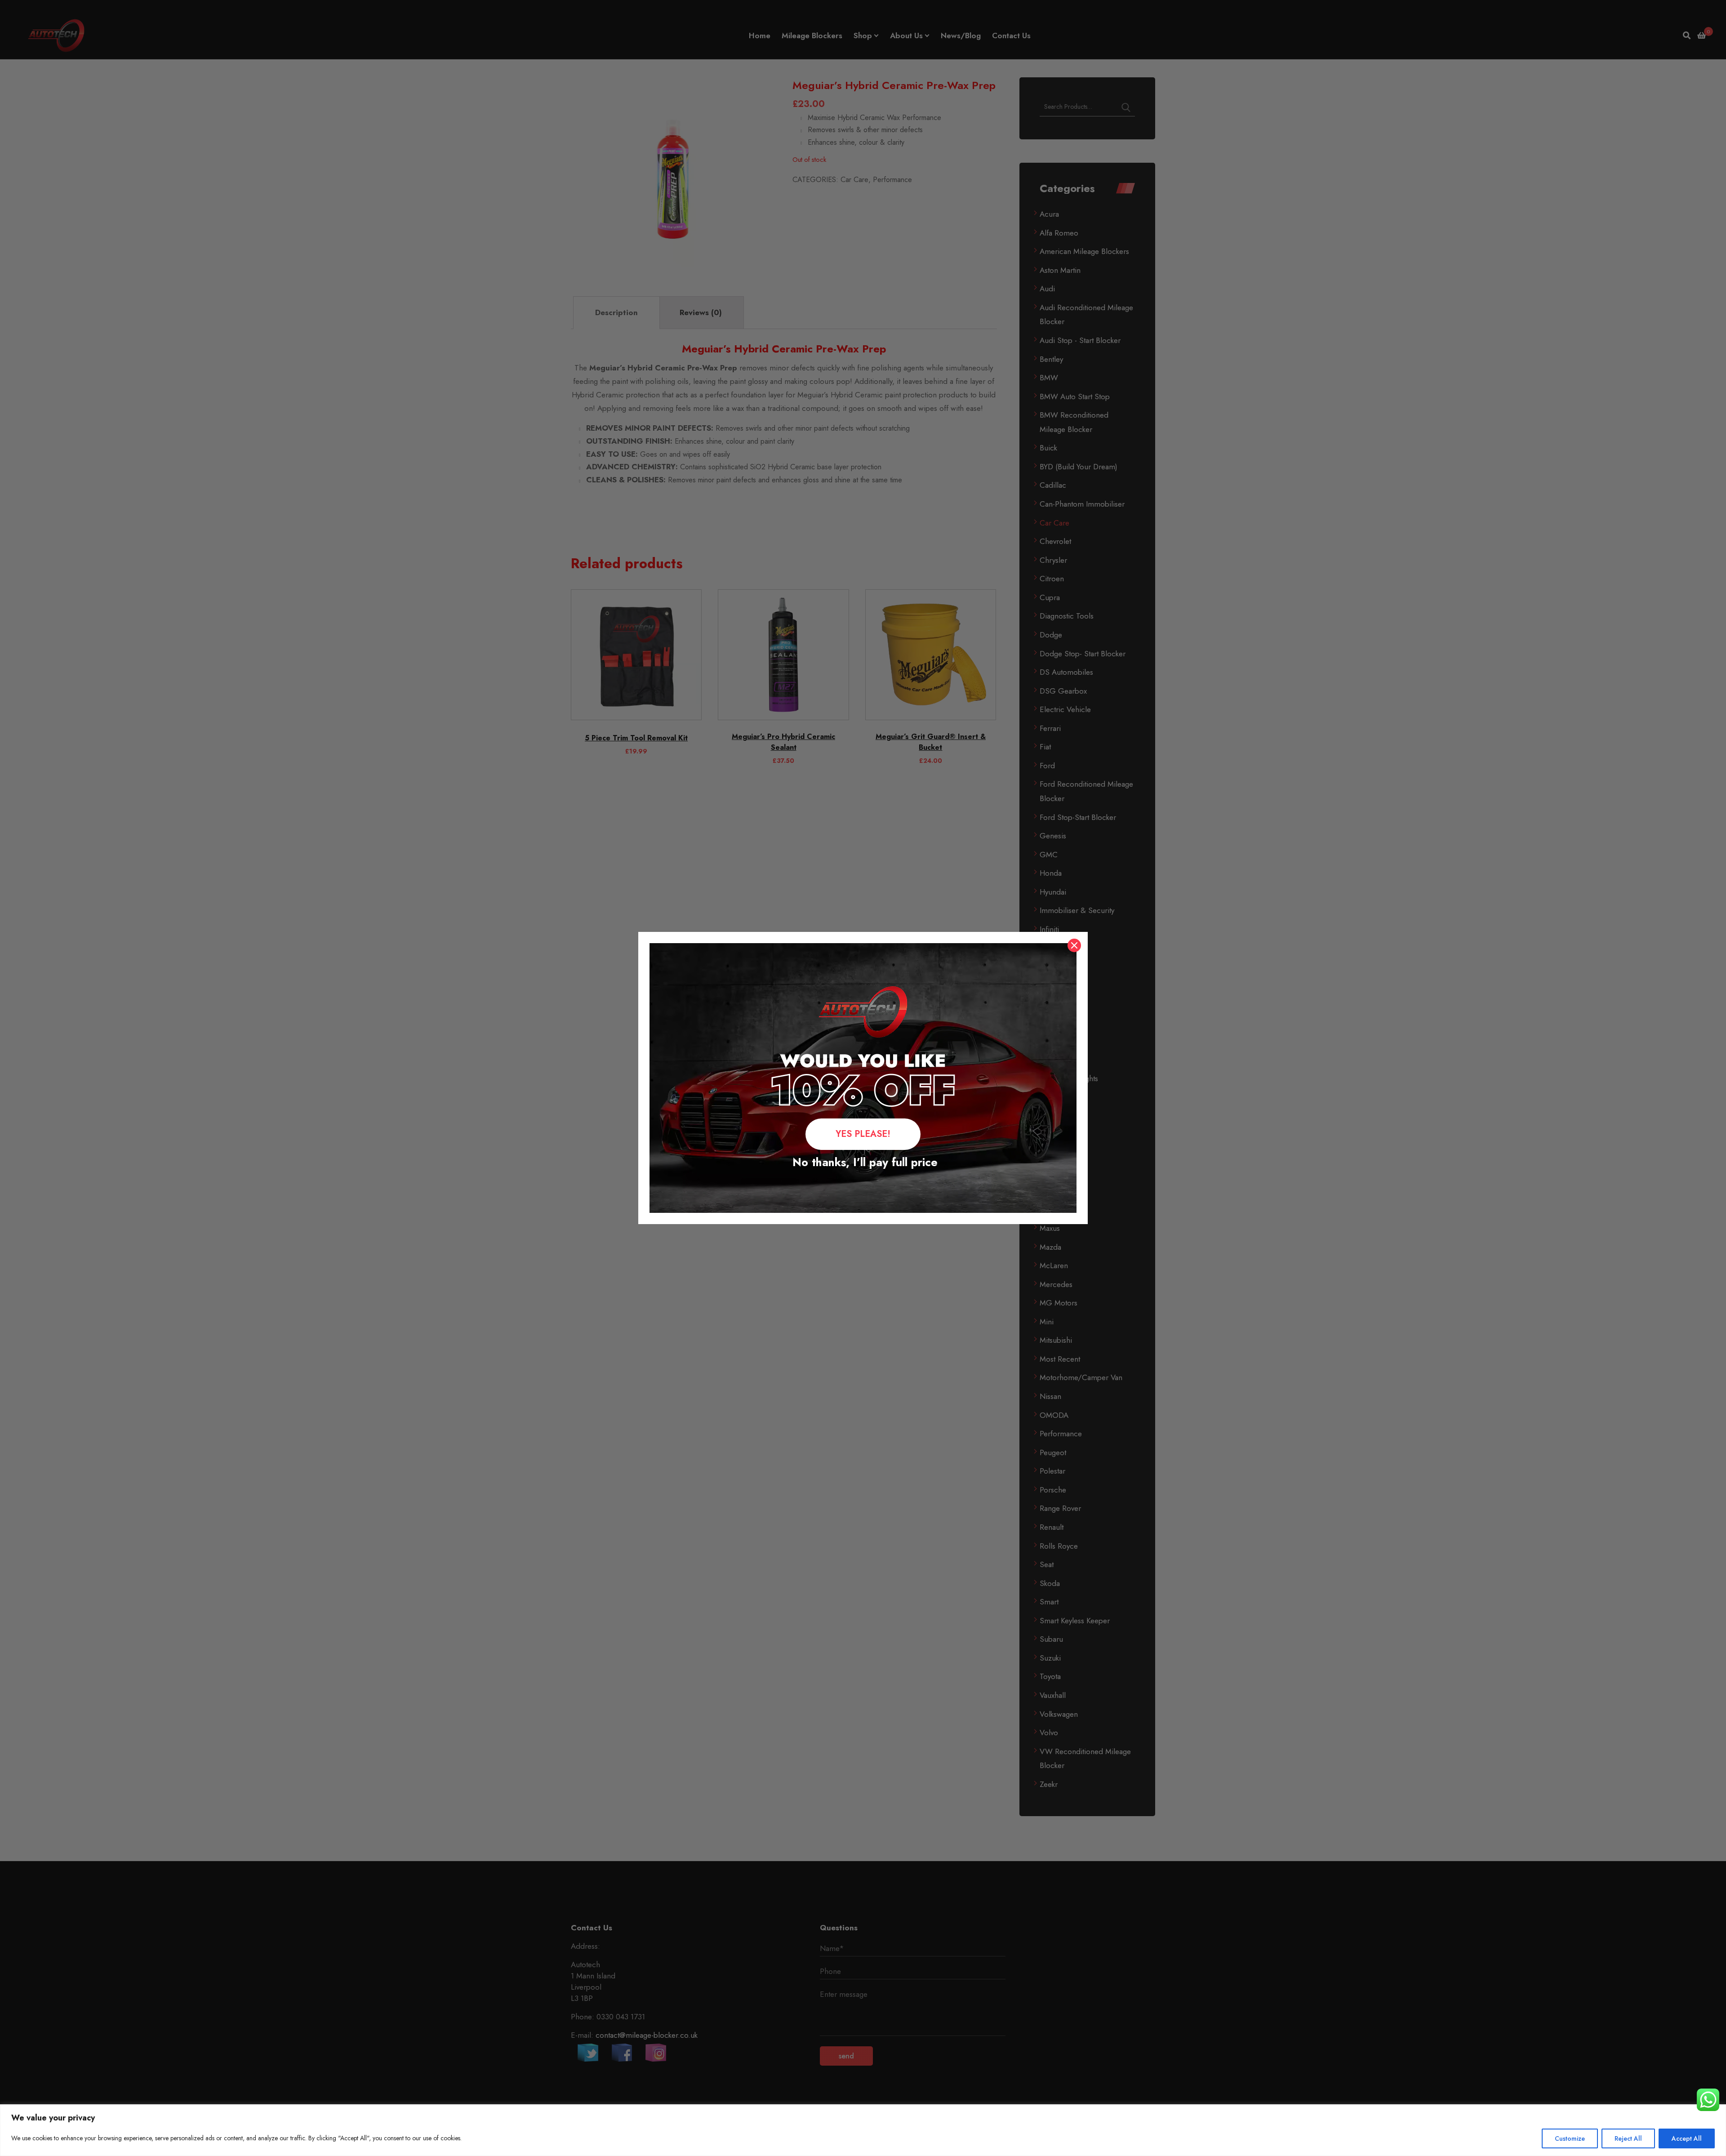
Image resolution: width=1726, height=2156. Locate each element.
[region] (863, 2130)
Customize (1570, 2138)
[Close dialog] (1074, 945)
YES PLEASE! (863, 1134)
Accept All (1687, 2138)
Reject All (1628, 2138)
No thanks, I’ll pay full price (863, 1162)
